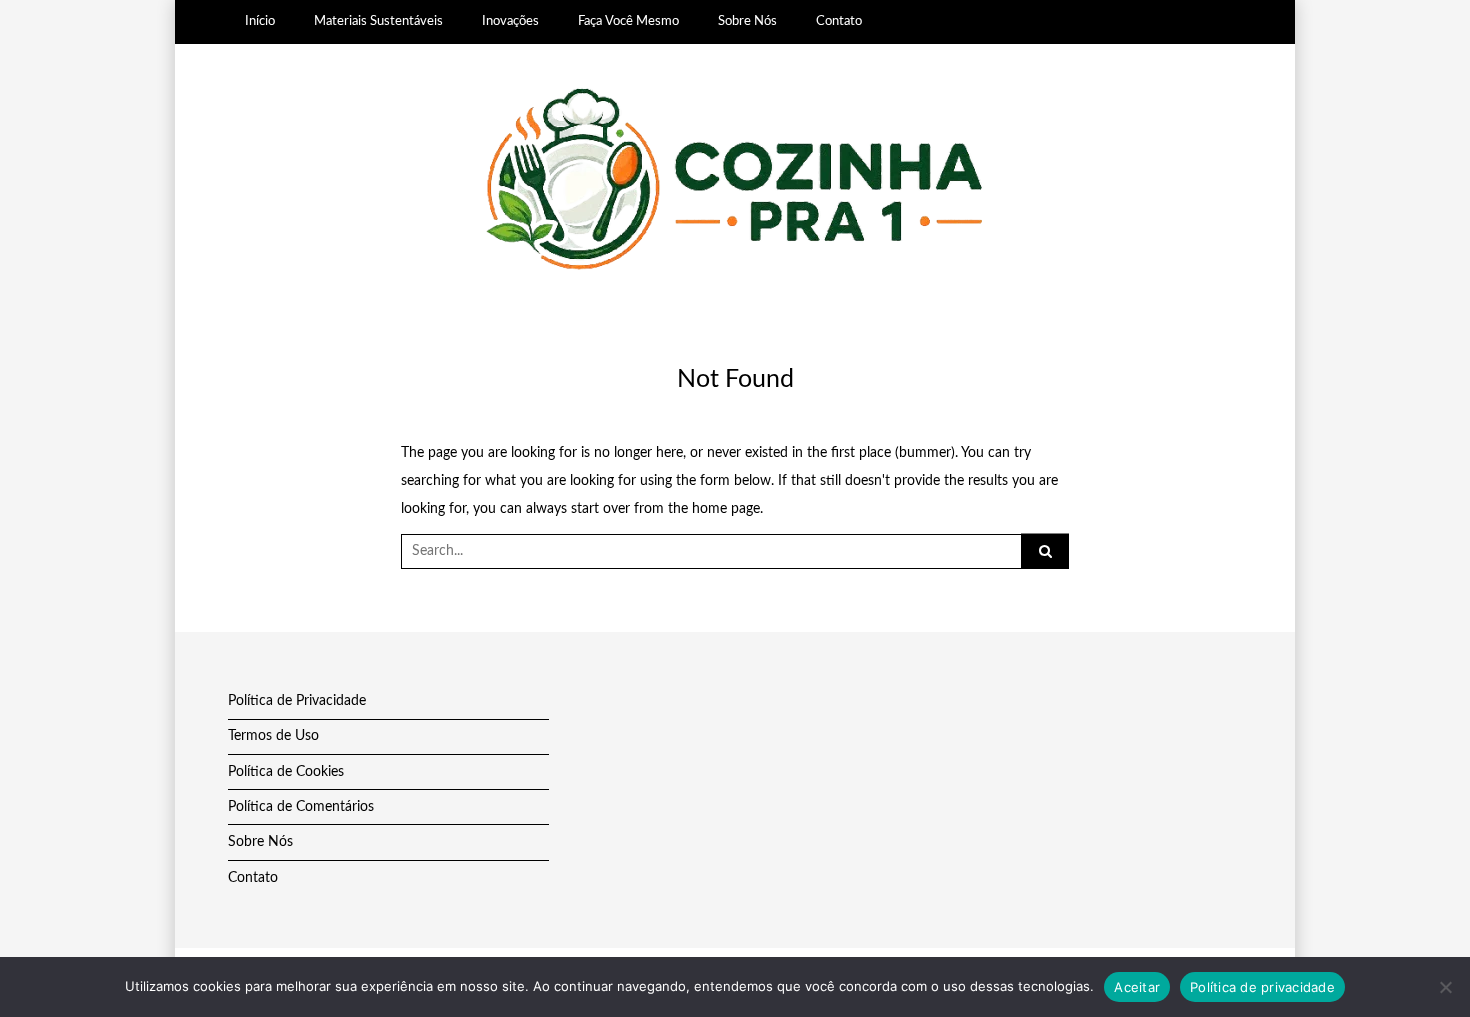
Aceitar (1137, 987)
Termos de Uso (273, 736)
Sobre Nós (747, 21)
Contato (839, 21)
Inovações (510, 21)
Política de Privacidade (297, 701)
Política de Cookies (286, 772)
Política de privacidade (1262, 987)
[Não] (1445, 987)
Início (260, 21)
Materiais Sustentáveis (378, 21)
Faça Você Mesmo (628, 21)
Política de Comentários (301, 807)
